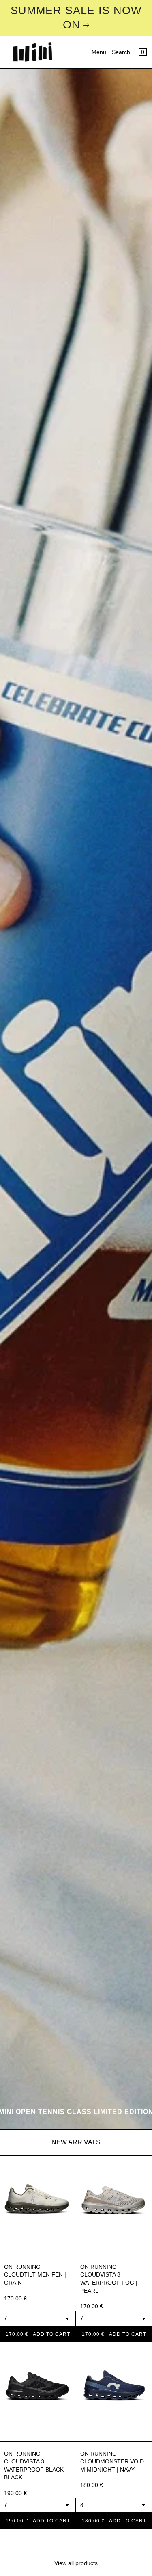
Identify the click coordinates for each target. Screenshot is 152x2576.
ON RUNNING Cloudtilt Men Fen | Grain (35, 2275)
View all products (76, 2563)
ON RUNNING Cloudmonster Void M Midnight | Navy (112, 2462)
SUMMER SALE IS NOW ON (76, 18)
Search (121, 52)
